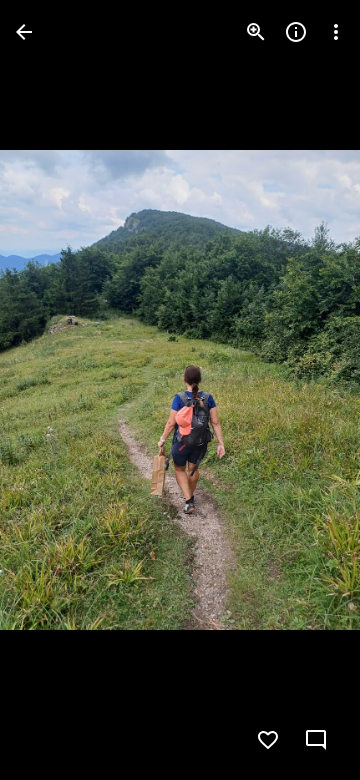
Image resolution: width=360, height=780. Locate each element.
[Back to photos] (24, 32)
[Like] (268, 740)
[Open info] (296, 32)
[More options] (336, 32)
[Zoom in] (256, 32)
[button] (56, 390)
